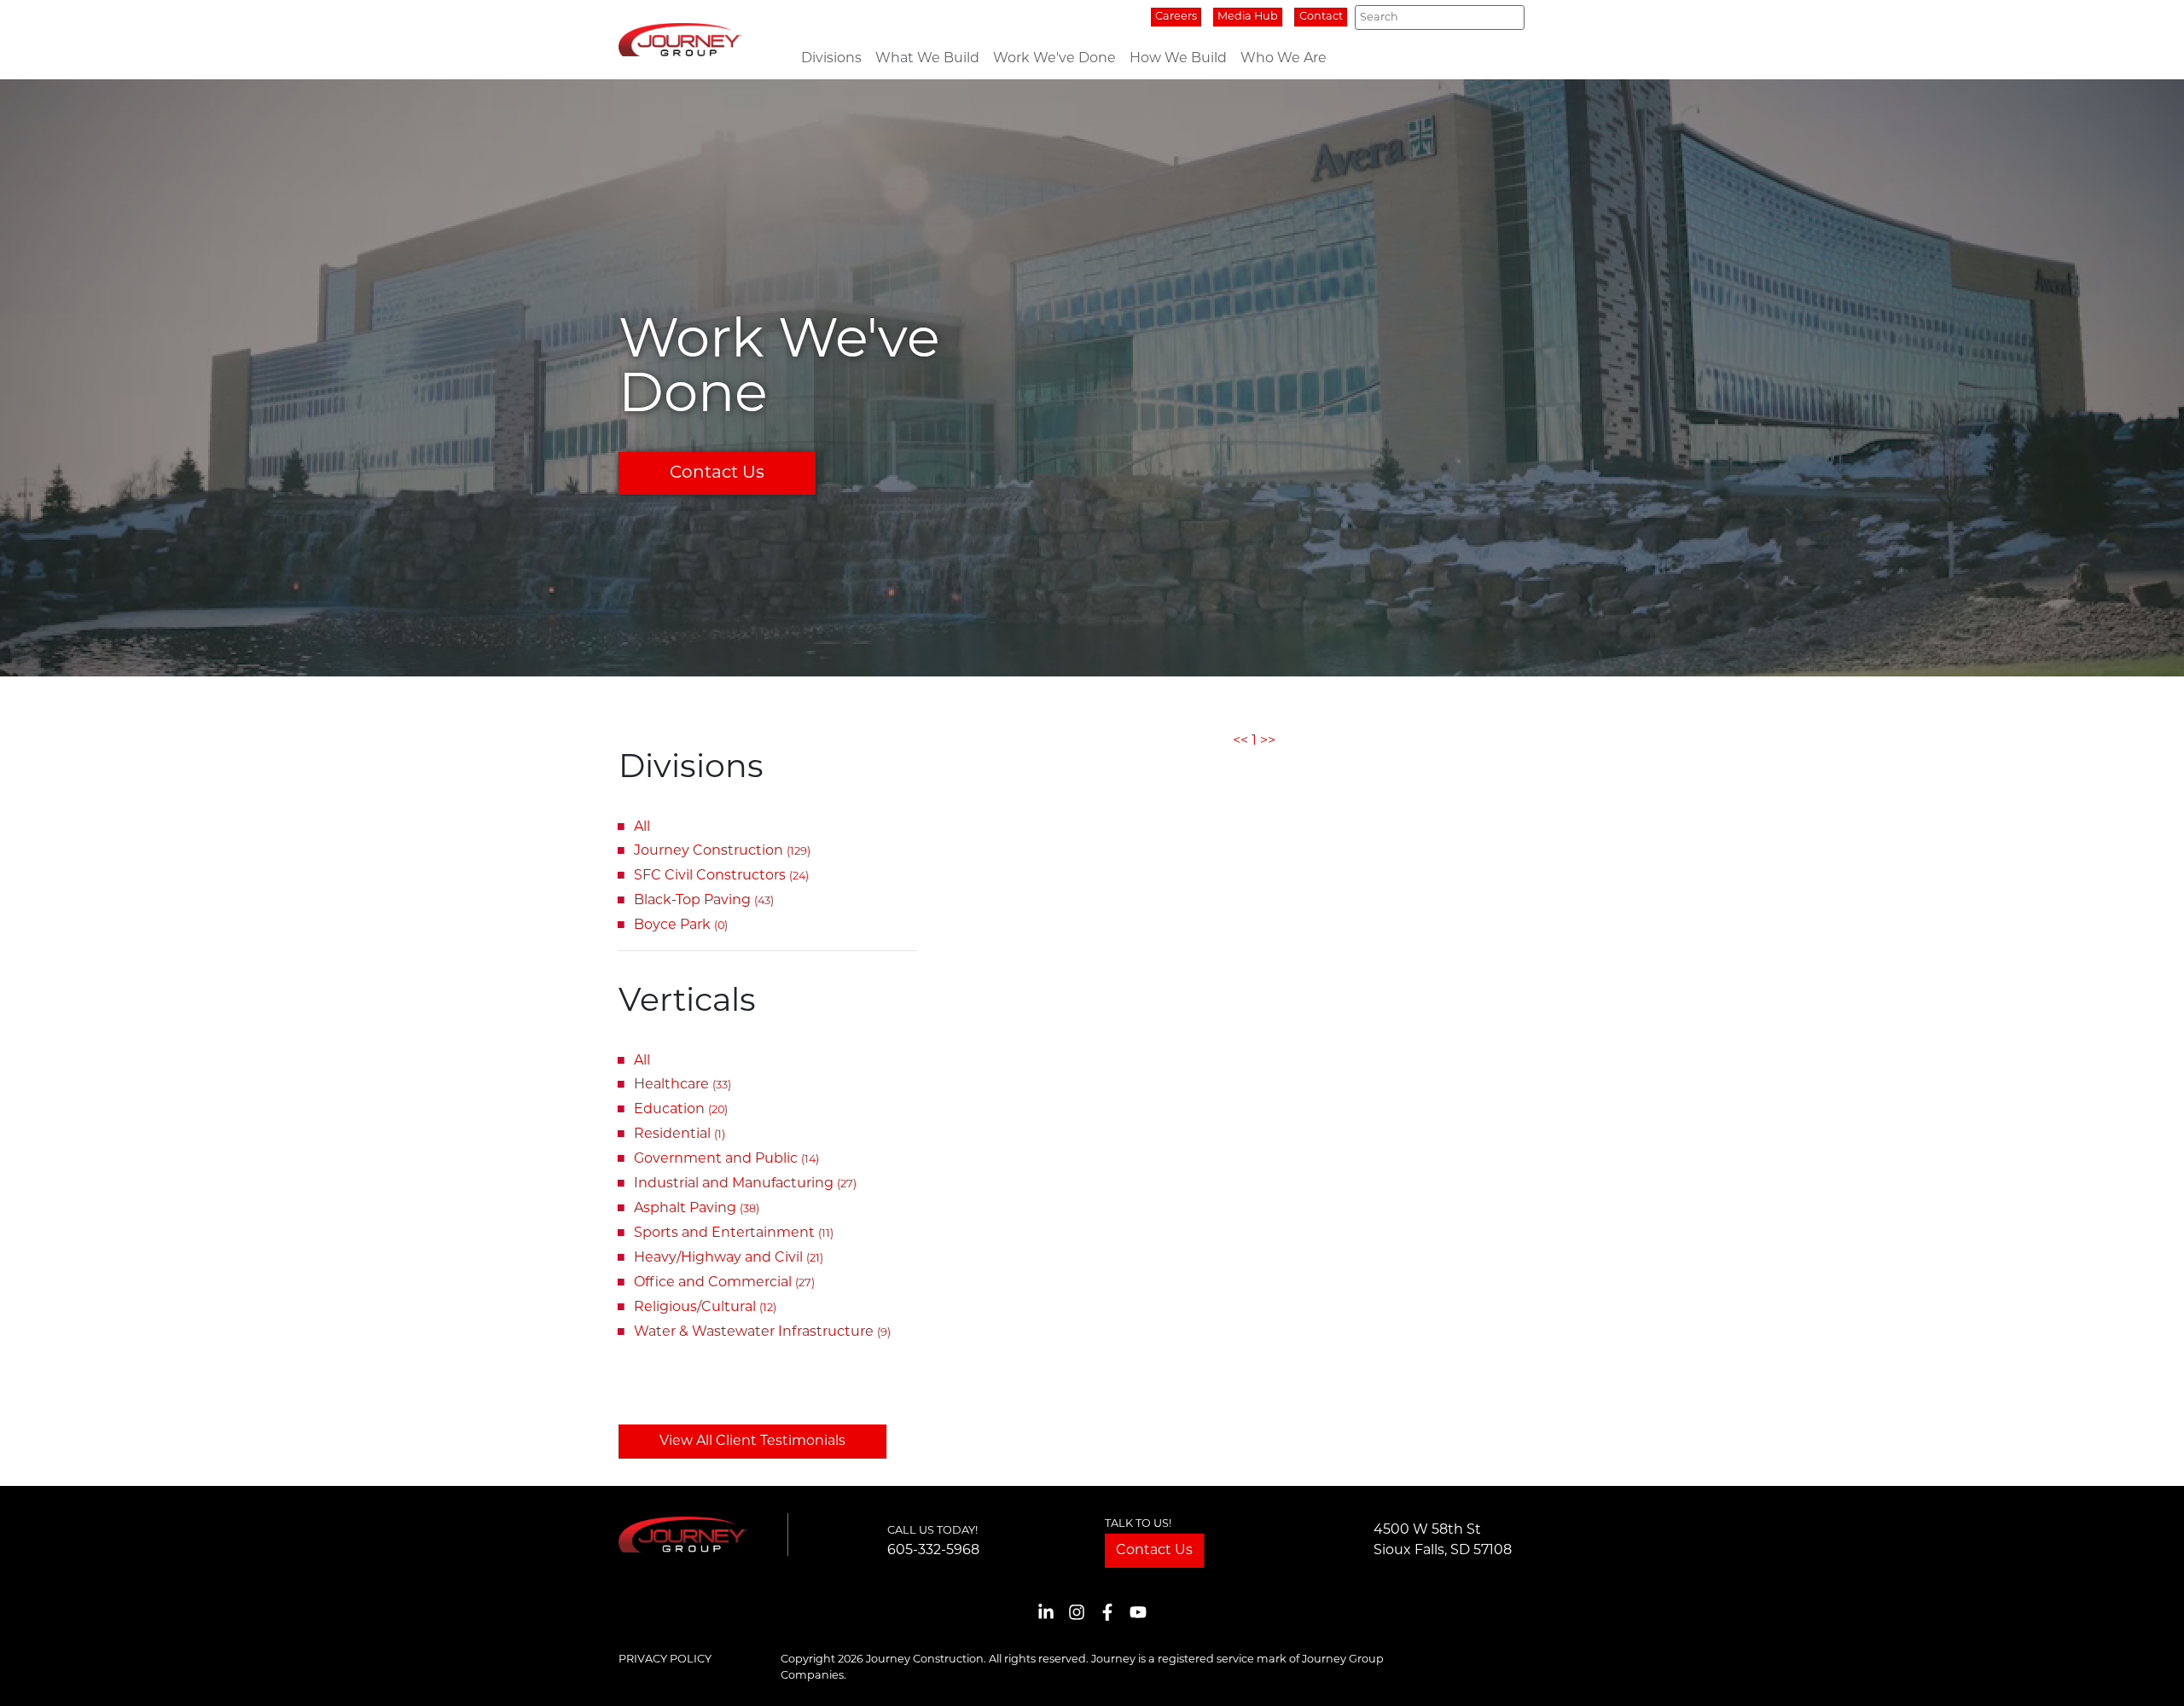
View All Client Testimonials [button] (752, 1442)
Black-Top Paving (704, 901)
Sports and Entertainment (734, 1233)
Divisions (831, 59)
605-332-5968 (933, 1551)
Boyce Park (681, 926)
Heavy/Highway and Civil (729, 1258)
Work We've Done (1054, 59)
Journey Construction (722, 851)
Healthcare (682, 1085)
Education (681, 1110)
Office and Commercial (724, 1283)
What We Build (927, 59)
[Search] (1507, 17)
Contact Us (717, 473)
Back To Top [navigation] (2146, 1672)
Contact (1321, 17)
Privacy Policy (665, 1660)
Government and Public (726, 1159)
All (642, 827)
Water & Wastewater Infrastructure (762, 1332)
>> (1268, 741)
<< (1240, 741)
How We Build (1178, 59)
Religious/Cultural (705, 1308)
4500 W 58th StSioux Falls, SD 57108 (1443, 1541)
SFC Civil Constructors (721, 876)
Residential (680, 1134)
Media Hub (1248, 17)
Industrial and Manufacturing (745, 1184)
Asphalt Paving (697, 1209)
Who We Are (1284, 59)
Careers (1176, 17)
